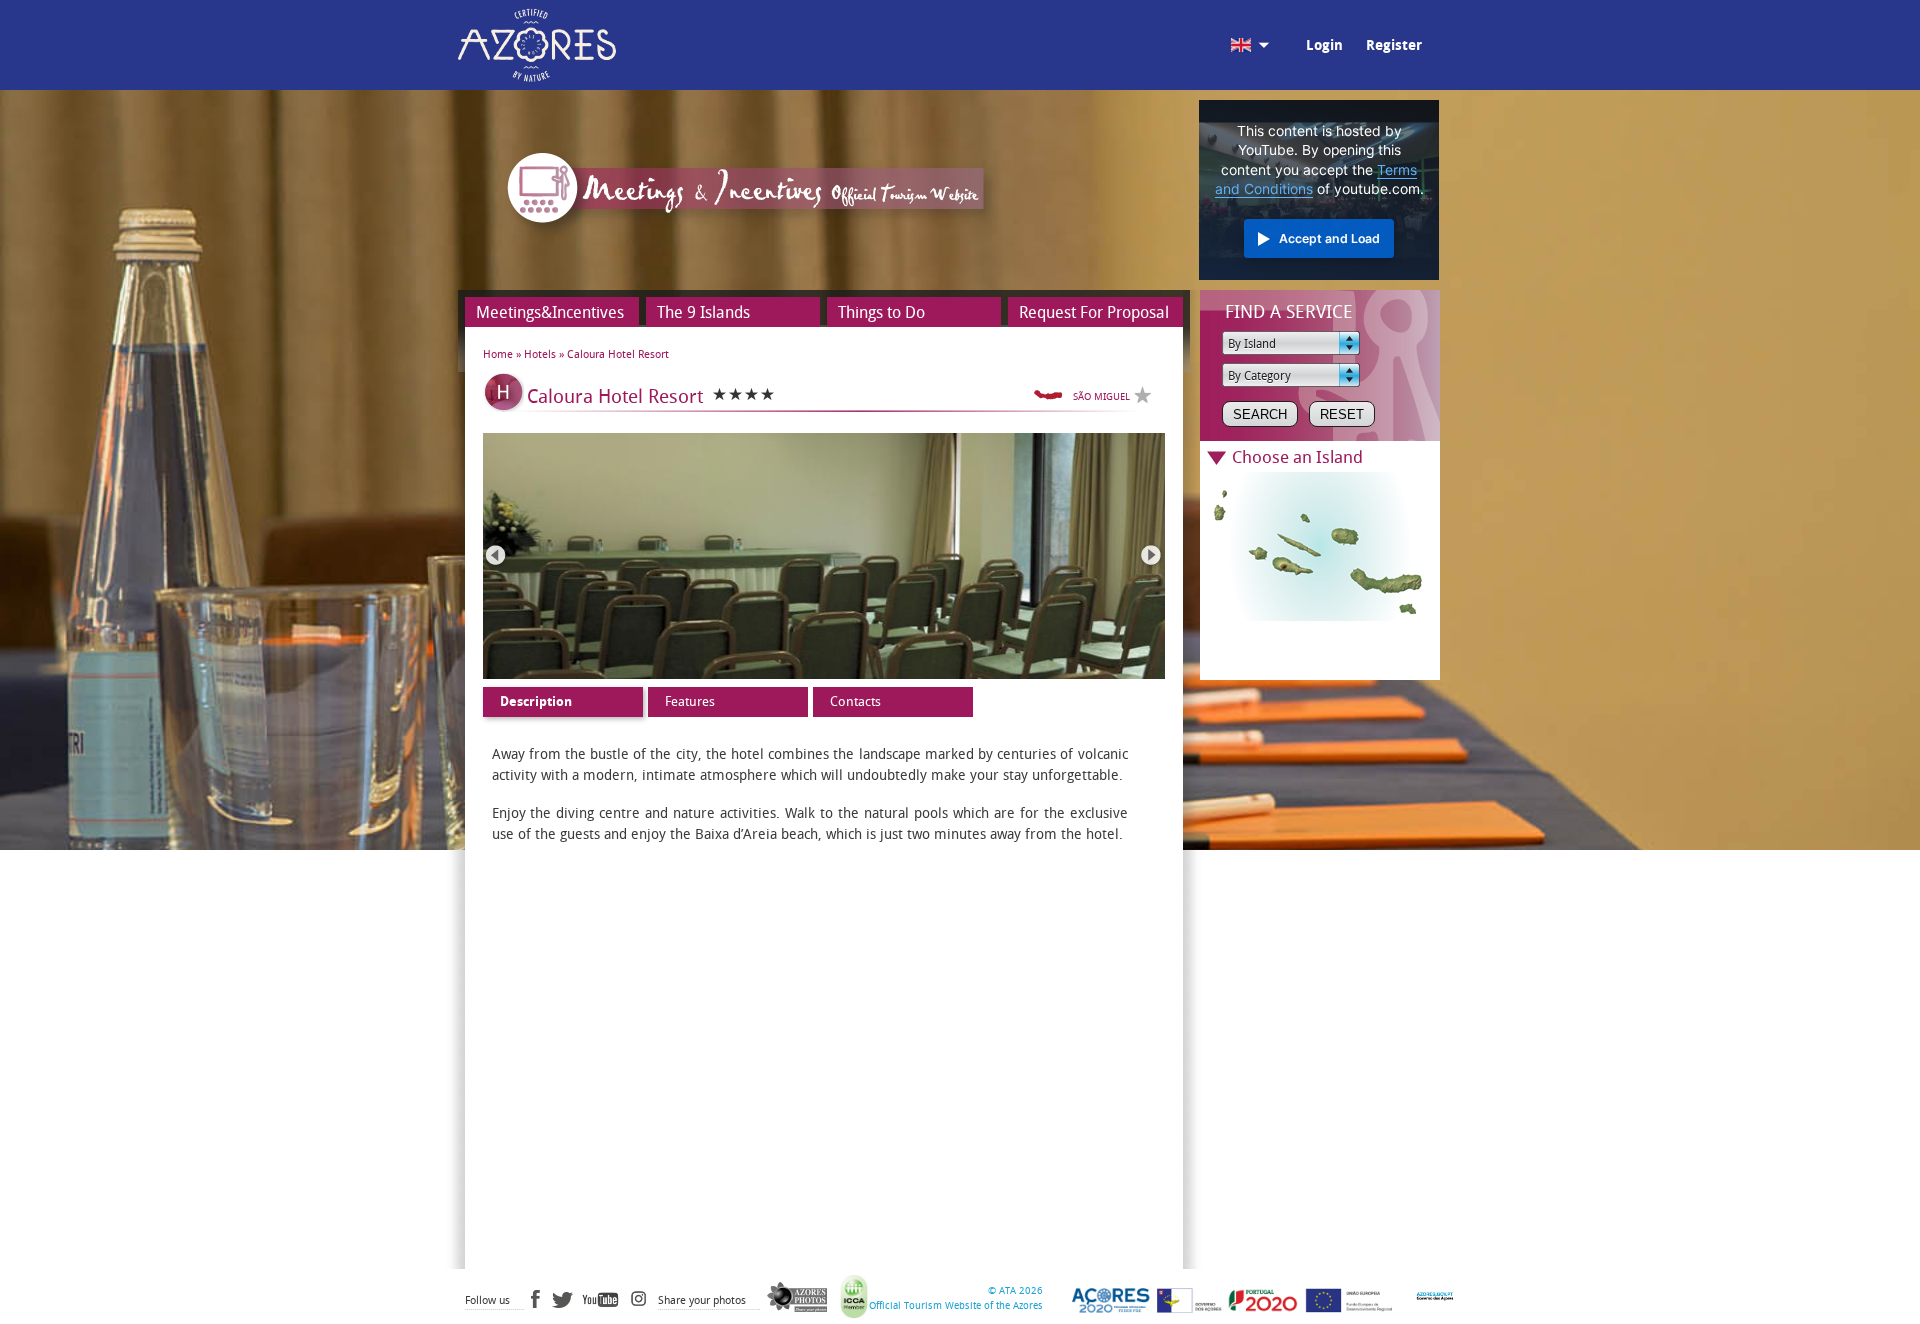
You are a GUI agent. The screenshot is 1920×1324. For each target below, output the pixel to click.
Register (1394, 45)
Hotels (540, 354)
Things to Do (881, 312)
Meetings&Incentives (550, 312)
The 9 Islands (703, 312)
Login (1324, 45)
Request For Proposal (1094, 312)
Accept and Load (1329, 238)
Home (498, 354)
